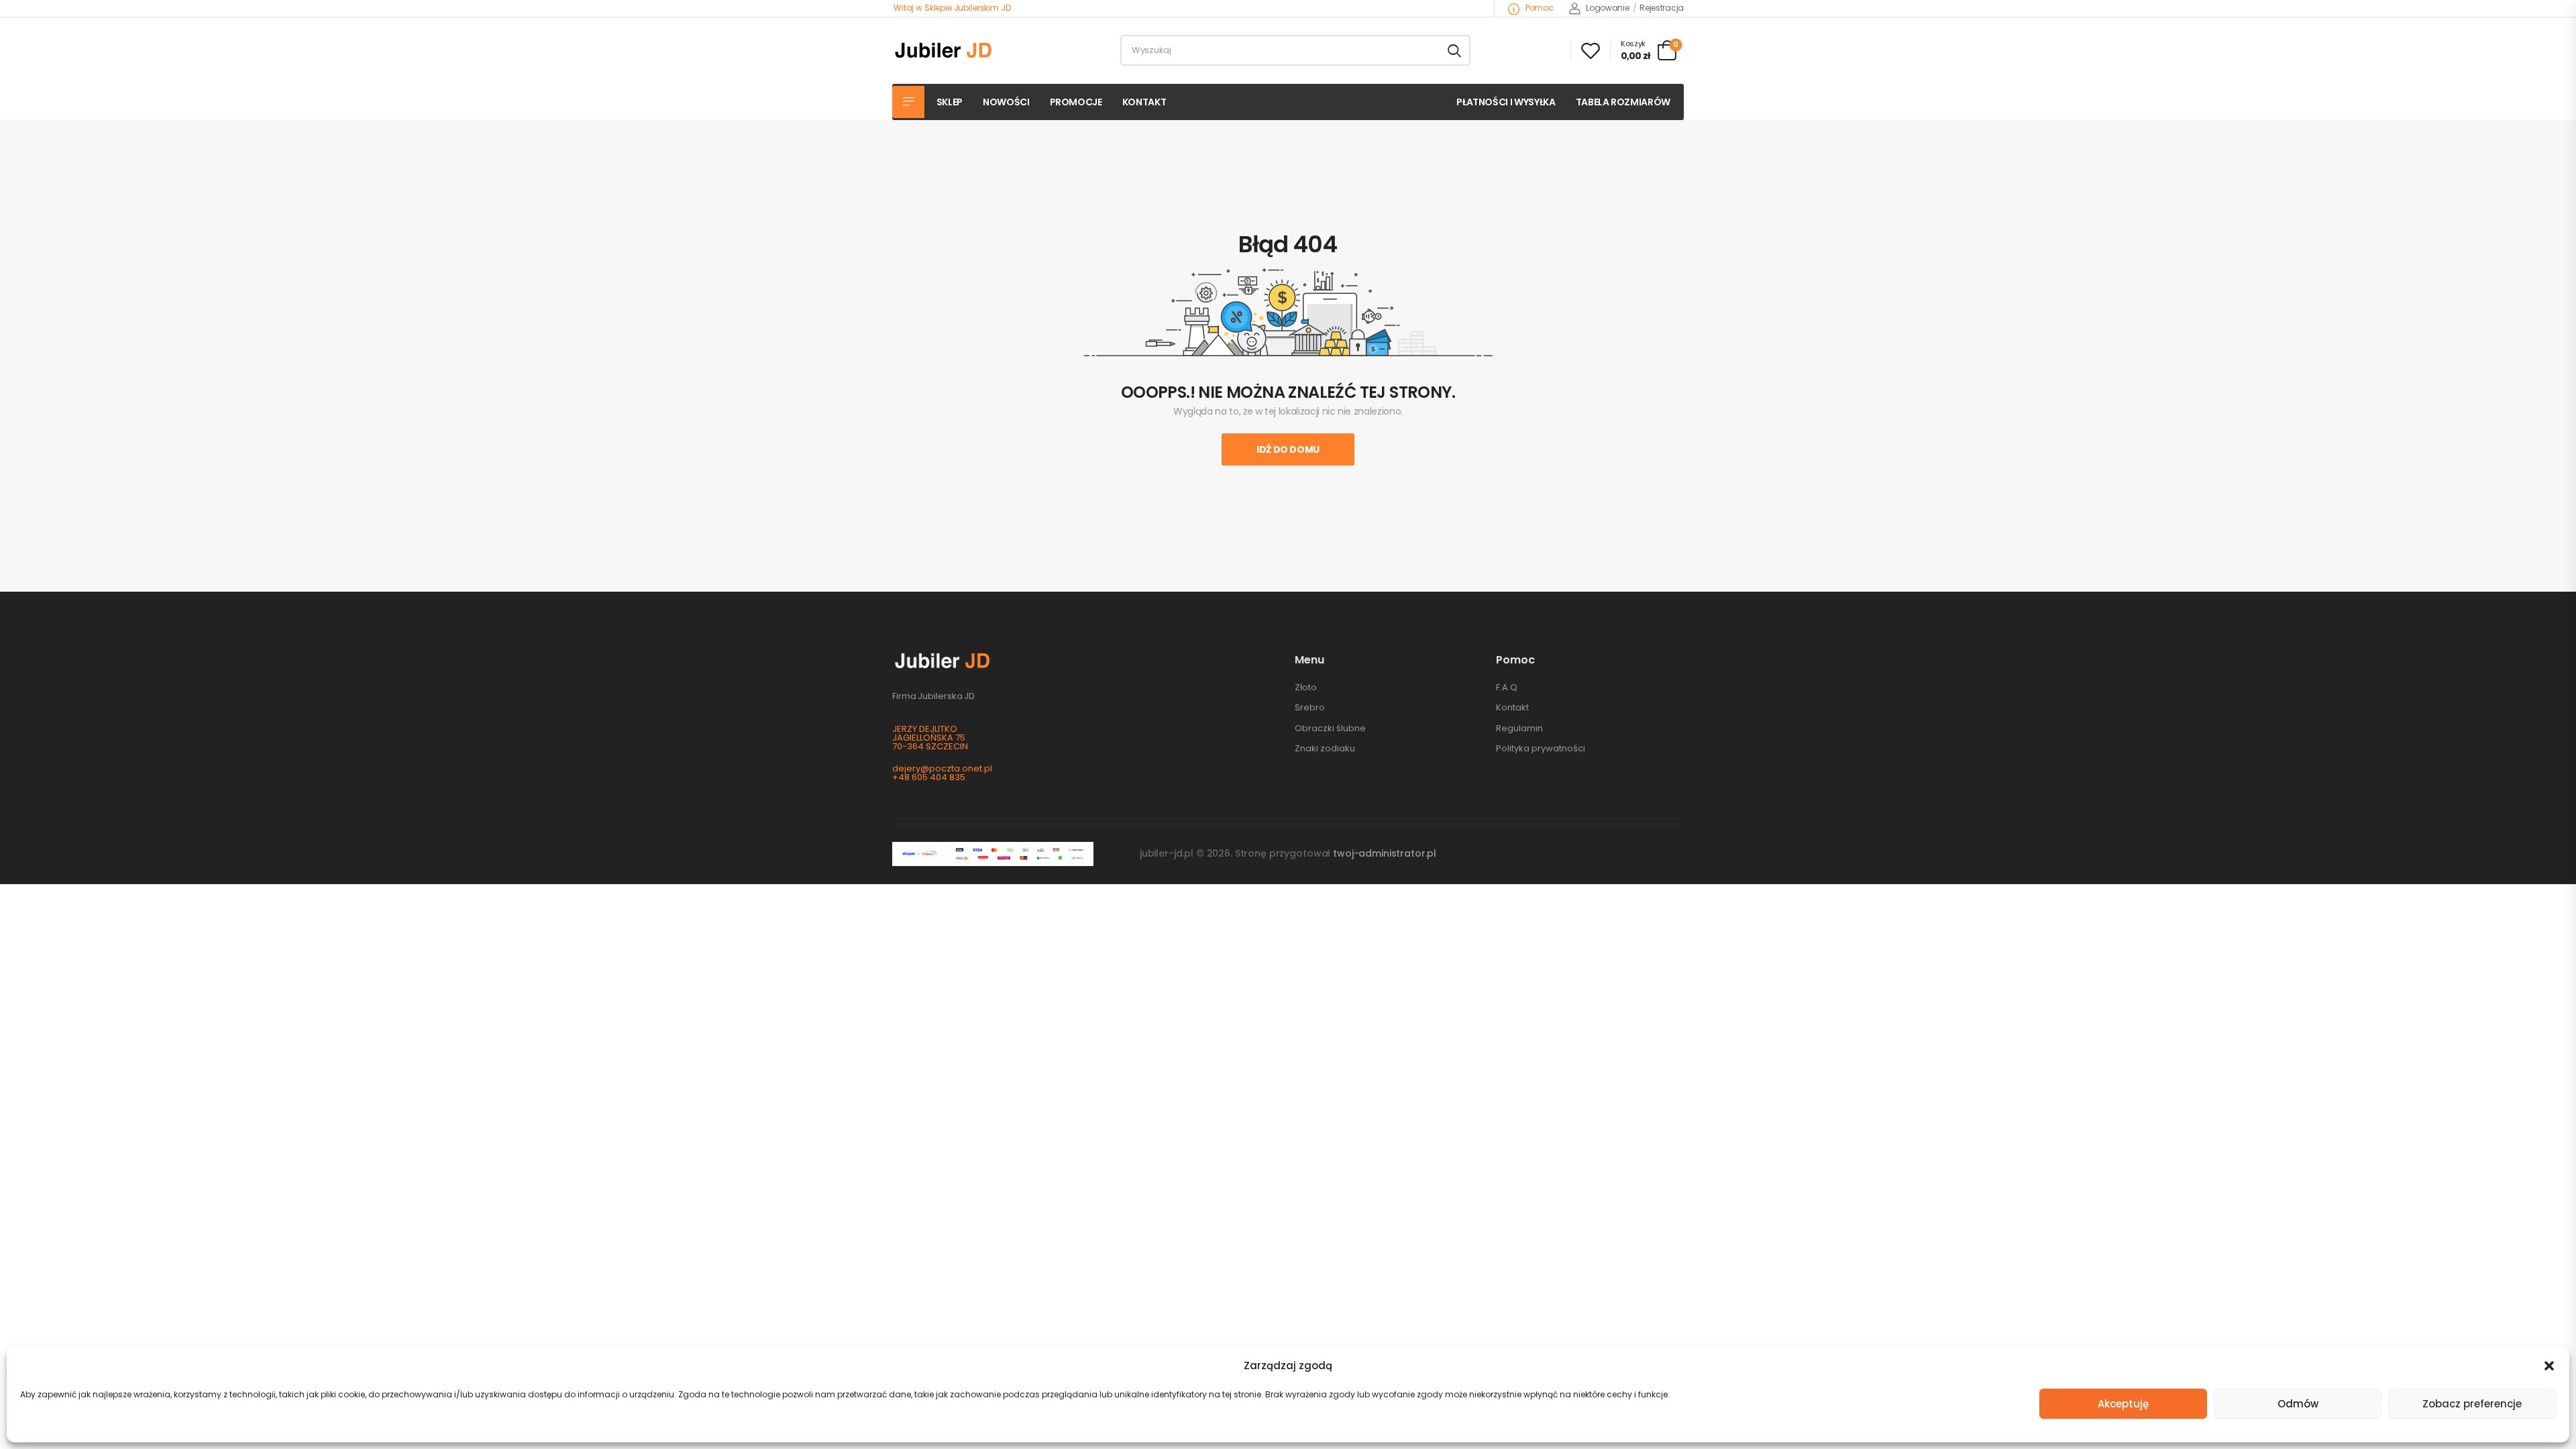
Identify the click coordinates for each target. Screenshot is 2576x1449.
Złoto (1306, 687)
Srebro (1310, 707)
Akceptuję (2123, 1404)
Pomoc (1538, 8)
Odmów (2298, 1404)
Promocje (1076, 102)
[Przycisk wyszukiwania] (1454, 50)
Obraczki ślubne (1330, 728)
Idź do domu (1288, 449)
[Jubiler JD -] (944, 50)
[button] (2549, 1366)
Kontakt (1144, 102)
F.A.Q (1507, 687)
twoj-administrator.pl (1385, 853)
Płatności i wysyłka (1506, 102)
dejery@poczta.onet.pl (942, 768)
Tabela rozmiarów (1623, 102)
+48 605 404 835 (929, 777)
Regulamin (1519, 728)
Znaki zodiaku (1325, 748)
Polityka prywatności (1541, 748)
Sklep (950, 102)
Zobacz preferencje (2472, 1404)
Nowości (1006, 102)
